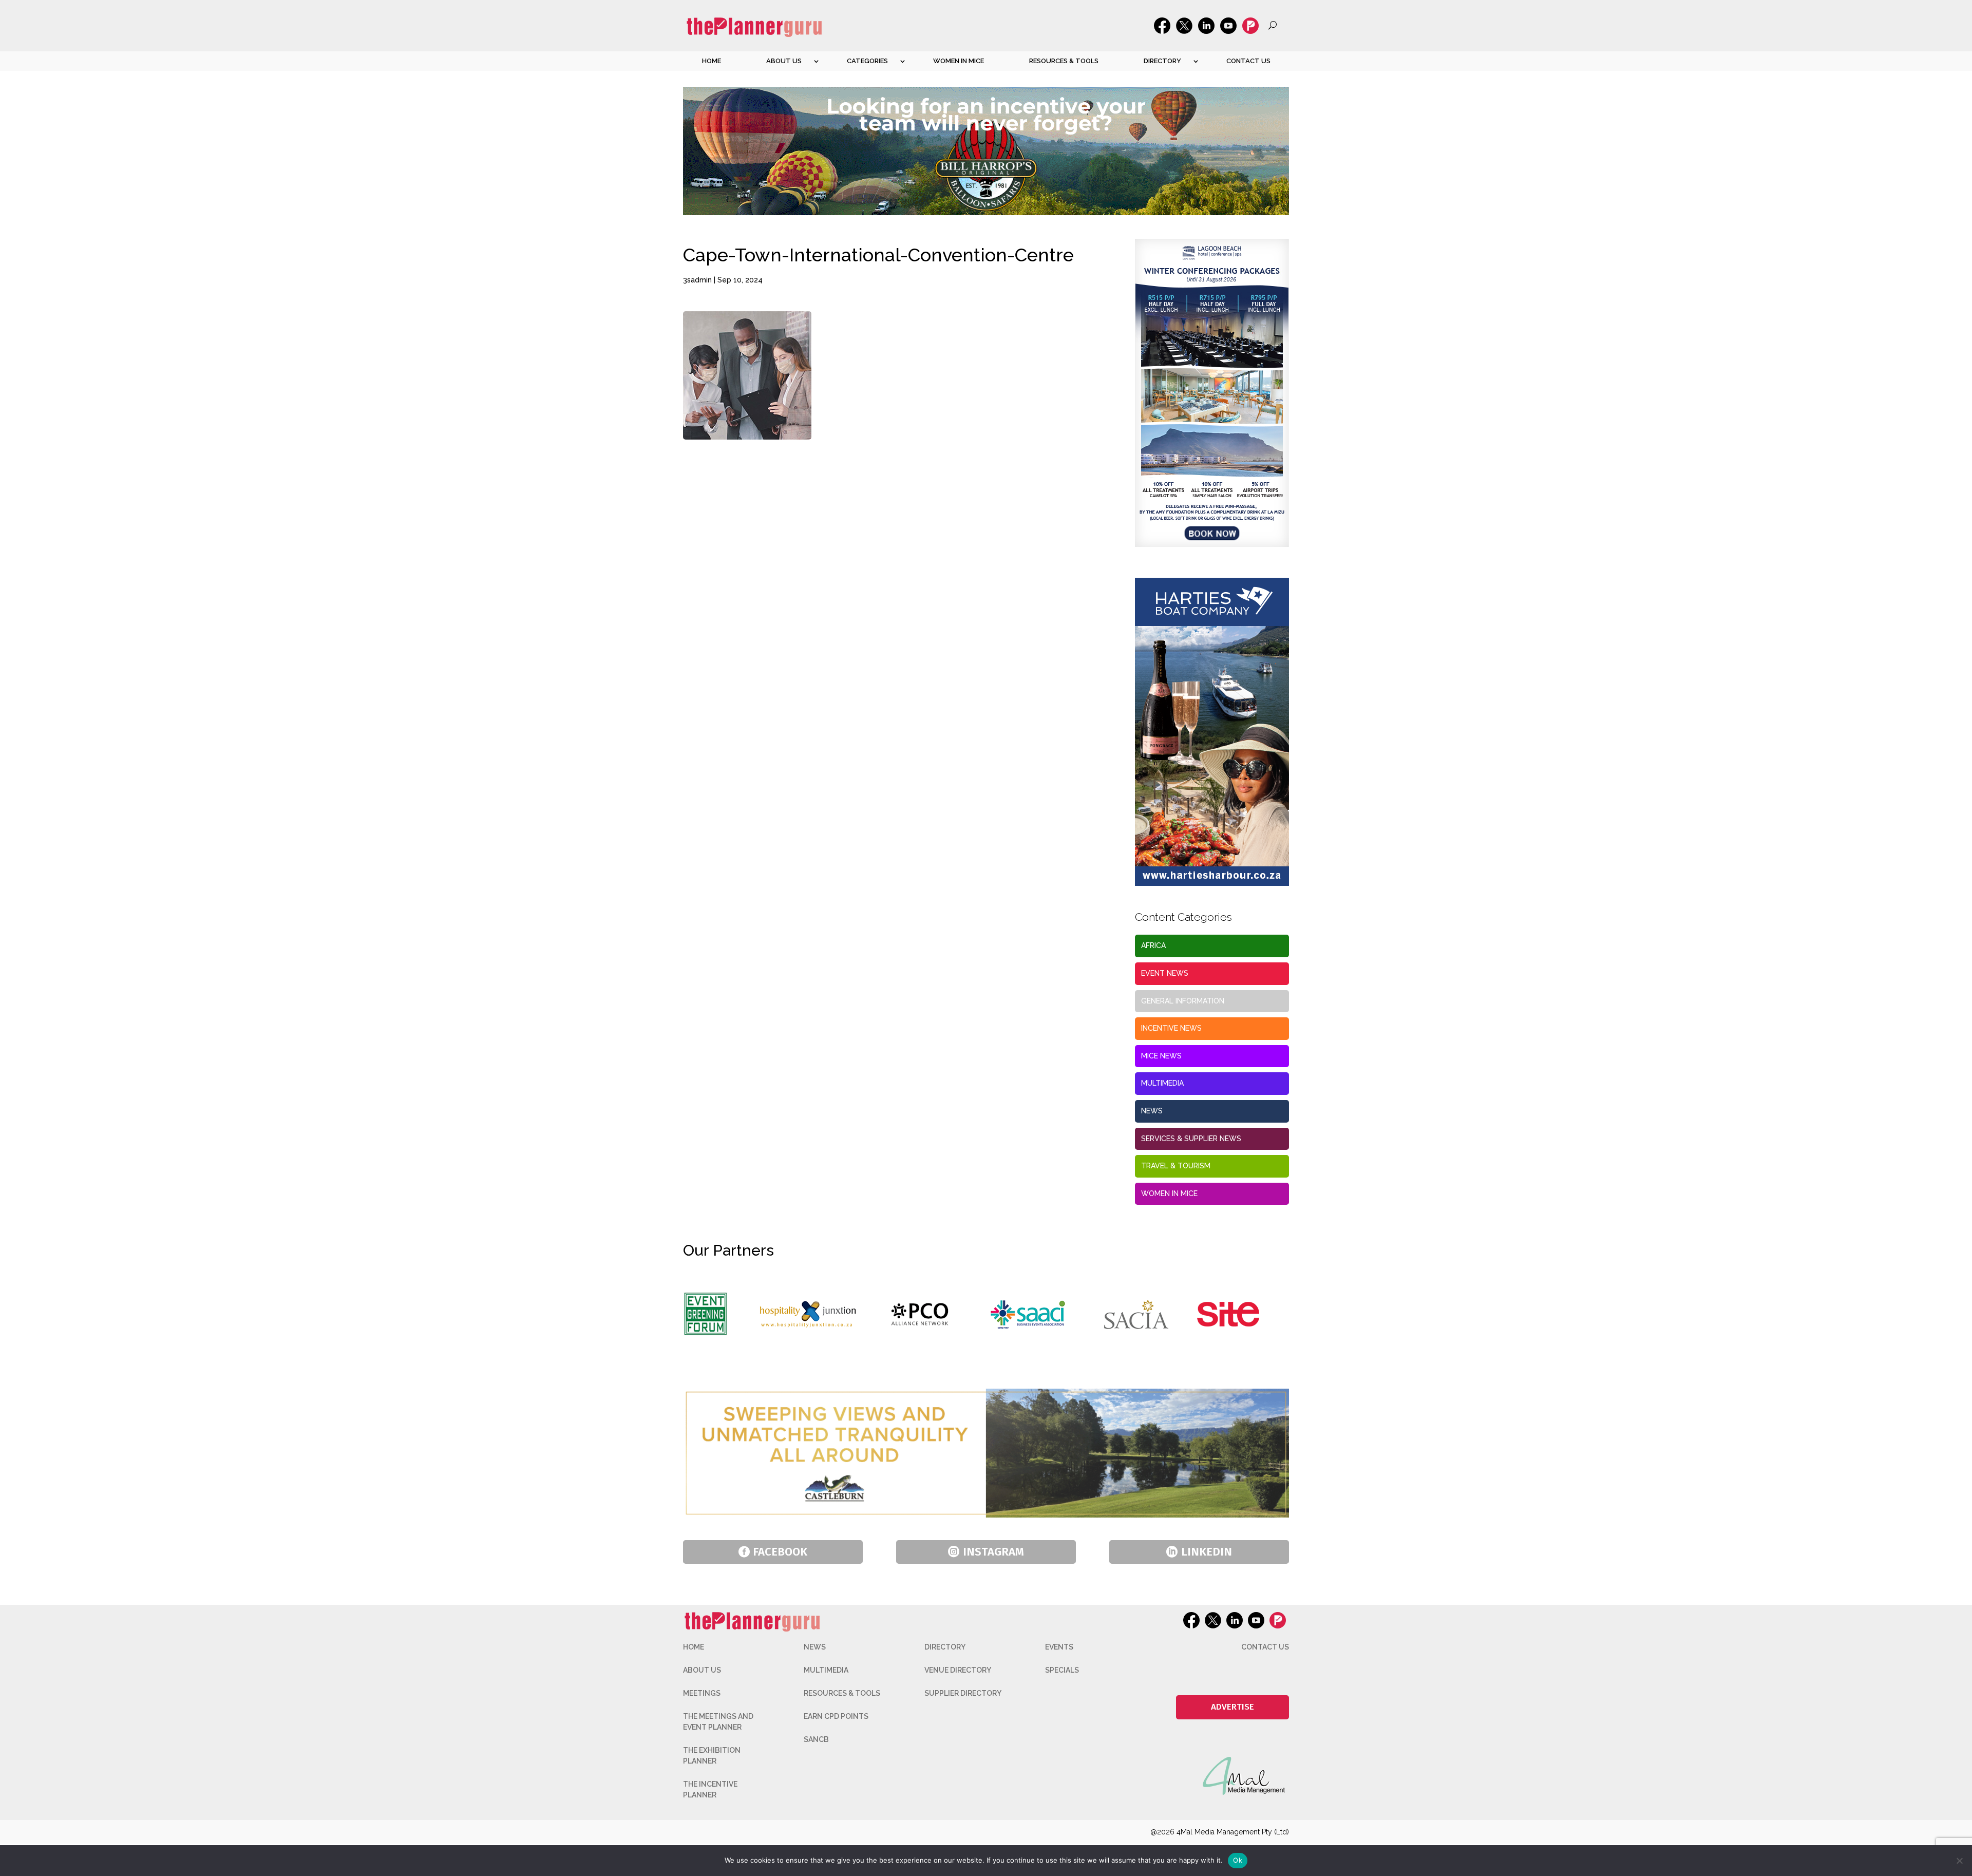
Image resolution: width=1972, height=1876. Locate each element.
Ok (1238, 1860)
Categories (867, 61)
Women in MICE (959, 61)
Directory (1162, 61)
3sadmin (697, 280)
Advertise (1232, 1707)
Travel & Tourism (1176, 1166)
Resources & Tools (1064, 61)
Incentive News (1171, 1028)
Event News (1165, 973)
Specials (1062, 1670)
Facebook (780, 1552)
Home (712, 61)
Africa (1153, 945)
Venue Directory (958, 1670)
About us (784, 61)
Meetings (702, 1693)
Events (1059, 1647)
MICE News (1161, 1056)
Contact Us (1248, 61)
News (1152, 1111)
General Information (1183, 1001)
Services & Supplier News (1191, 1139)
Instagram (993, 1552)
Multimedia (1162, 1083)
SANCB (816, 1739)
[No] (1959, 1861)
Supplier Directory (963, 1693)
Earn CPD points (836, 1716)
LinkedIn (1207, 1552)
